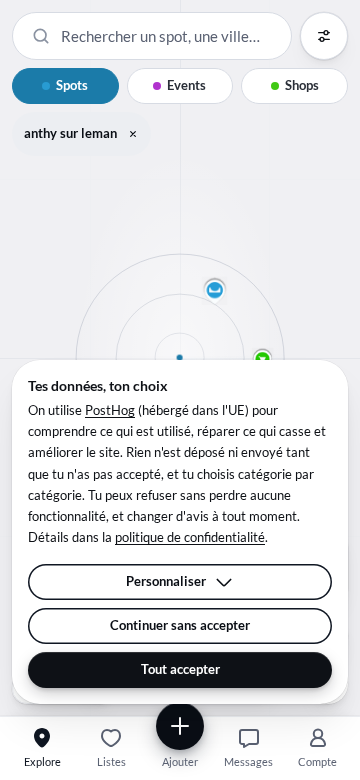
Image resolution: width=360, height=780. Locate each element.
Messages (248, 761)
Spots (72, 85)
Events (186, 85)
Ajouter (180, 761)
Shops (302, 85)
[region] (180, 358)
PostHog (110, 410)
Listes (111, 761)
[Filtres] (324, 36)
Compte (317, 761)
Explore (42, 761)
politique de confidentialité (190, 537)
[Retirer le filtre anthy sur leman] (133, 134)
